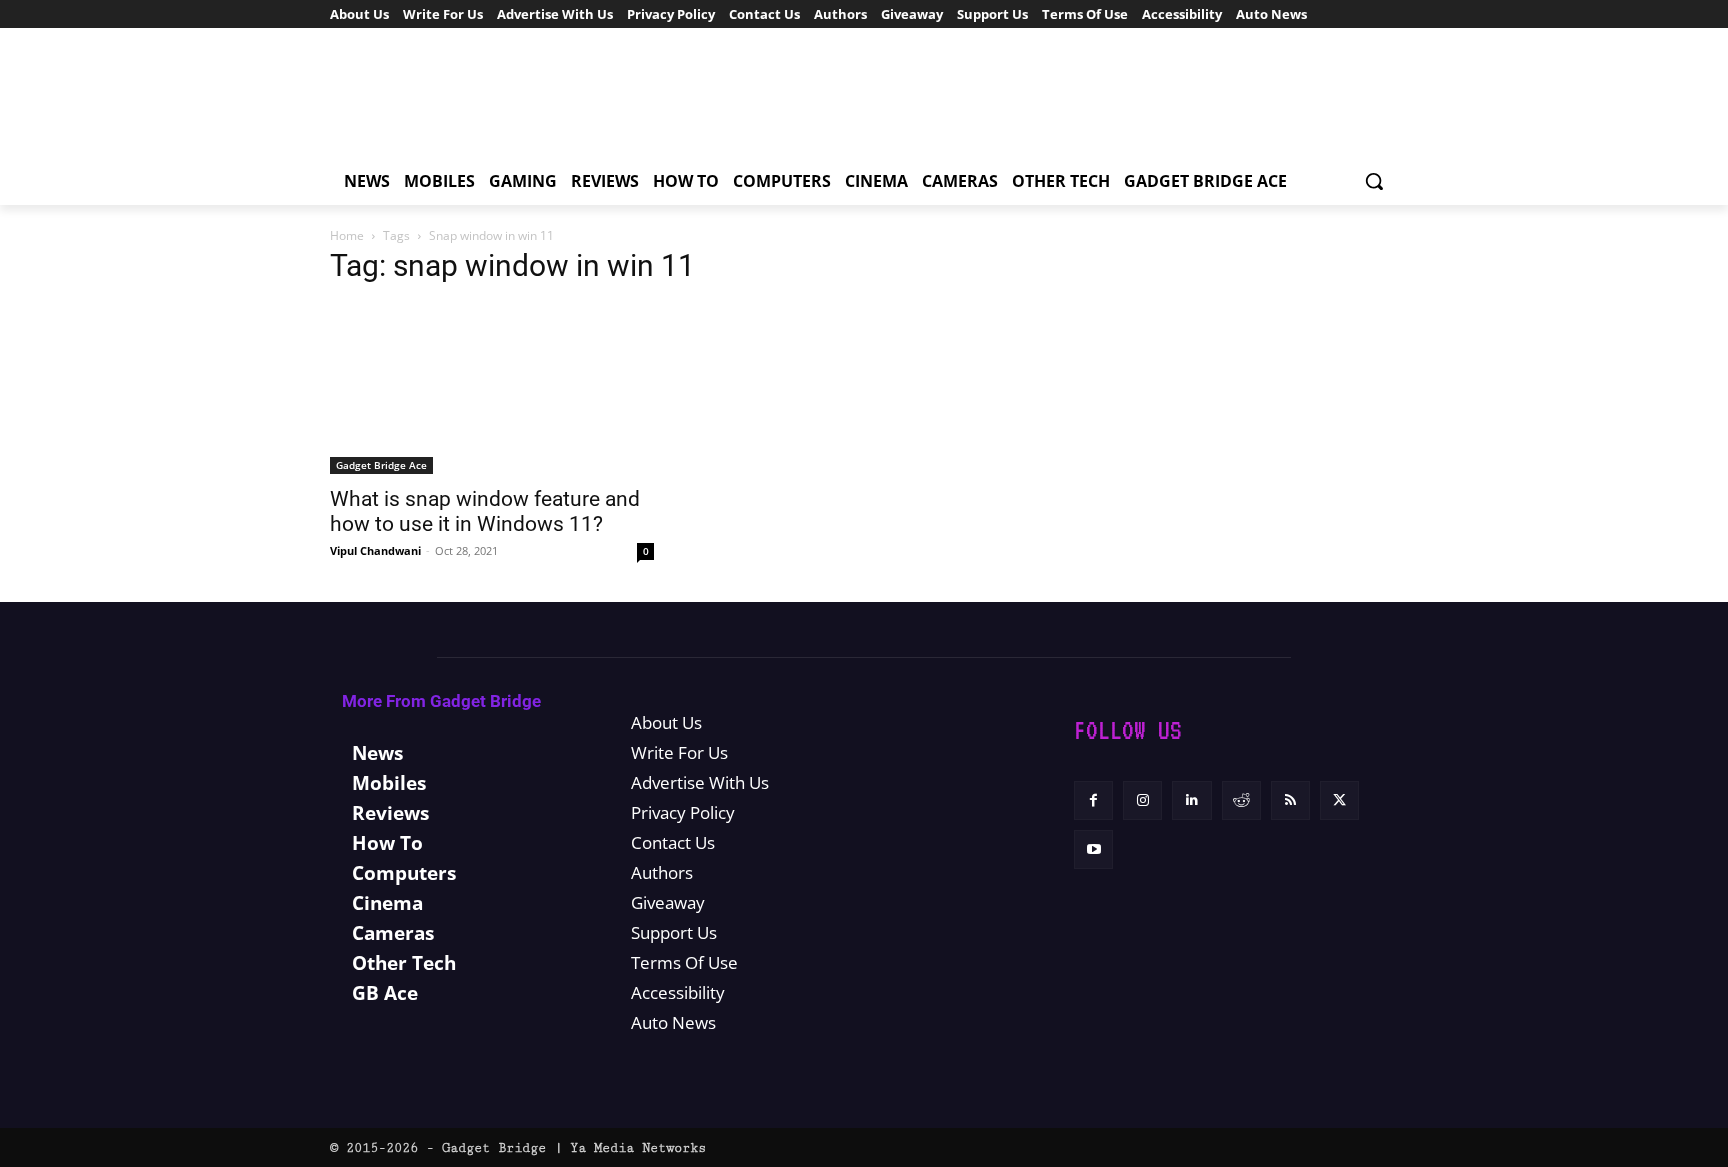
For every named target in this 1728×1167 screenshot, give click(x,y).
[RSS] (1290, 800)
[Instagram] (1142, 800)
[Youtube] (1093, 849)
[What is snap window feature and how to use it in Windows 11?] (492, 389)
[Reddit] (1241, 800)
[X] (1339, 800)
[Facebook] (1093, 800)
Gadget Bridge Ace (381, 465)
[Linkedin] (1191, 800)
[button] (1374, 181)
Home (347, 235)
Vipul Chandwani (375, 550)
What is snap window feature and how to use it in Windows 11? (485, 511)
